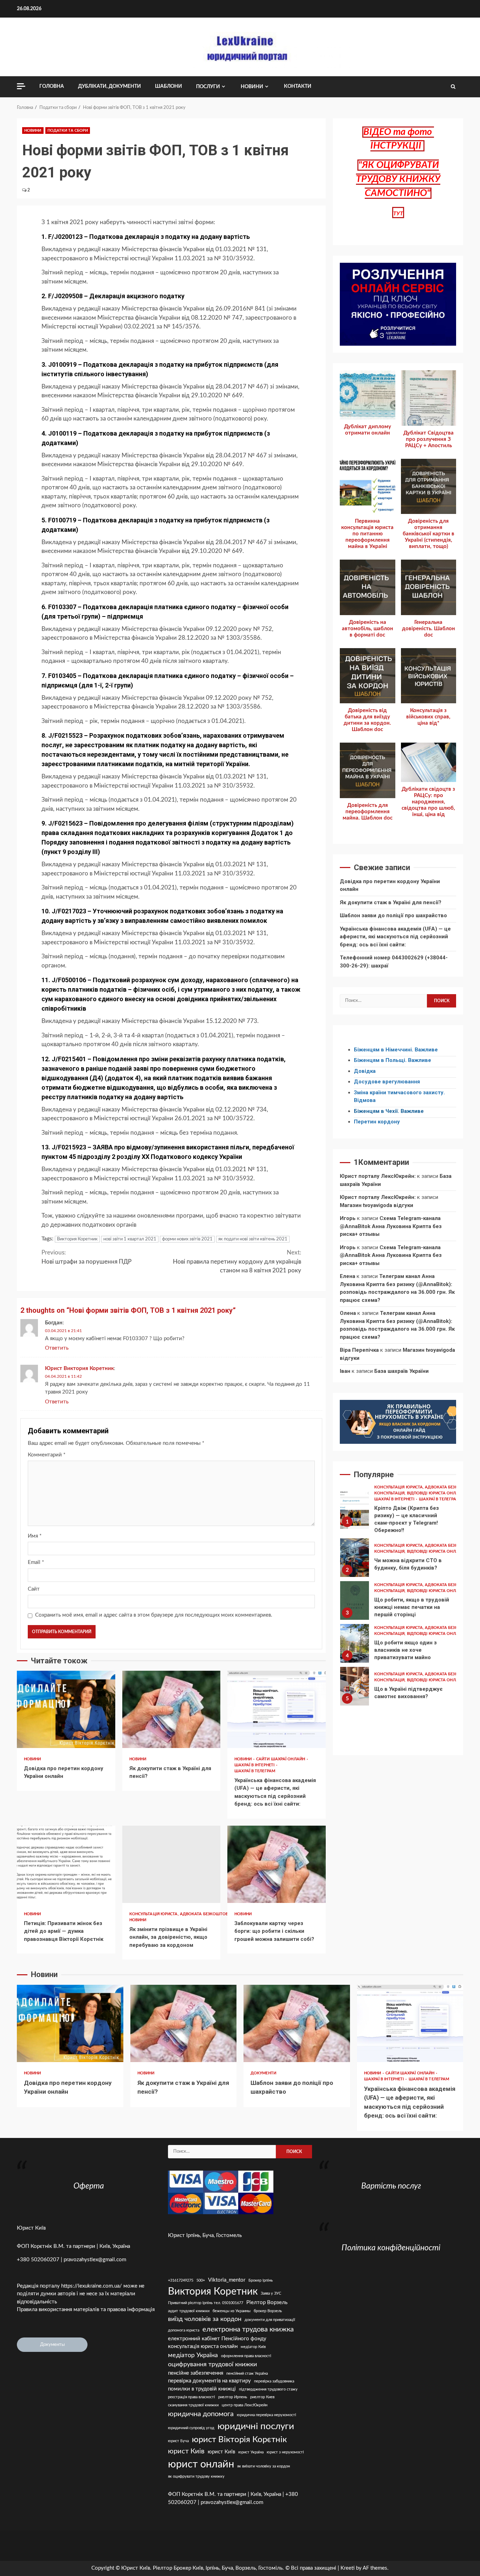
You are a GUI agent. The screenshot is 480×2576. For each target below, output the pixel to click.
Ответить (57, 1348)
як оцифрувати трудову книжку (196, 2476)
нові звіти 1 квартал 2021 (130, 1239)
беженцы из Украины (232, 2311)
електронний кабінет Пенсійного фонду (217, 2339)
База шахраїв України (401, 1371)
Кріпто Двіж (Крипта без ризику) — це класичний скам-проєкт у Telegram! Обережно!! (355, 1509)
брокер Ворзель (268, 2311)
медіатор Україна (193, 2355)
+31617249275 (181, 2280)
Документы (52, 2345)
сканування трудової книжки (193, 2405)
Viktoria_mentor (227, 2280)
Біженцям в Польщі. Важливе (393, 1060)
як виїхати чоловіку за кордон (264, 2466)
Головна (52, 86)
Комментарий (47, 1455)
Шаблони (168, 86)
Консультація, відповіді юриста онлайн (420, 1493)
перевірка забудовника (274, 2381)
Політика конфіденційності (391, 2248)
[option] (398, 1511)
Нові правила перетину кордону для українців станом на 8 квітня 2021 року (237, 1261)
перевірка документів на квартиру (209, 2381)
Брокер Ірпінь (261, 2280)
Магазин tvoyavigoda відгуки (377, 1205)
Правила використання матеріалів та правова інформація (86, 2310)
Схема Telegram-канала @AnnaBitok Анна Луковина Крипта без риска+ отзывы (391, 1226)
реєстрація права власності (192, 2397)
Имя (35, 1536)
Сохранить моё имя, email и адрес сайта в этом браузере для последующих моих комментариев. (154, 1615)
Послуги (208, 87)
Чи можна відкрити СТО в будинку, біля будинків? (355, 1558)
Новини (252, 87)
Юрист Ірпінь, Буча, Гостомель (205, 2235)
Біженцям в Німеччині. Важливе (396, 1050)
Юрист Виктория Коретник (79, 1368)
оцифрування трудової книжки (212, 2364)
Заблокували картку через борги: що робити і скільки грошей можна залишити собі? (277, 1864)
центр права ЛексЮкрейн (245, 2405)
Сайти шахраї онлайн (281, 1759)
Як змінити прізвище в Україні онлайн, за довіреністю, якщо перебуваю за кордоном (171, 1864)
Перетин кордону (377, 1122)
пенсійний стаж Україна (247, 2373)
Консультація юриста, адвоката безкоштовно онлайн (192, 1914)
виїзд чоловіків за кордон (205, 2319)
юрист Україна (251, 2452)
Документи (263, 2073)
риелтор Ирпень (233, 2397)
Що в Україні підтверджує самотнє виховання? (355, 1686)
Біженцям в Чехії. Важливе (389, 1111)
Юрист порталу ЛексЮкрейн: (378, 1176)
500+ (201, 2280)
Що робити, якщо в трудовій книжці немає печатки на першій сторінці (355, 1600)
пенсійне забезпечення (196, 2373)
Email (36, 1562)
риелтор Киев (262, 2397)
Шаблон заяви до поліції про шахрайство (393, 915)
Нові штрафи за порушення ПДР (86, 1257)
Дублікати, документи (109, 86)
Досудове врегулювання (387, 1082)
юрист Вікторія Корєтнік (239, 2440)
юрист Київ (221, 2452)
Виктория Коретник (77, 1239)
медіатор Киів (253, 2347)
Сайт (34, 1589)
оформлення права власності (246, 2356)
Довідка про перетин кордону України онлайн (66, 1709)
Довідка (365, 1071)
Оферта (89, 2186)
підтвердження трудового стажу (268, 2389)
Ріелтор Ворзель (267, 2303)
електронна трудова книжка (248, 2329)
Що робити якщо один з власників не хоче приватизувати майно (355, 1643)
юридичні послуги (256, 2426)
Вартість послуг (391, 2186)
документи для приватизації (270, 2320)
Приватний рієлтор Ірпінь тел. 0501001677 (206, 2303)
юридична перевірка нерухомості (267, 2415)
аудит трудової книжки (189, 2311)
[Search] (453, 87)
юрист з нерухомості (285, 2452)
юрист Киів (186, 2451)
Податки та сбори (68, 131)
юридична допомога (201, 2414)
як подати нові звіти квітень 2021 (253, 1239)
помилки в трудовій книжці (202, 2389)
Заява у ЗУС (271, 2293)
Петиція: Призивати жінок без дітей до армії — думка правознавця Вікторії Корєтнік (66, 1864)
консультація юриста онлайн (203, 2346)
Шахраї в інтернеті (255, 1765)
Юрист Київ (31, 2228)
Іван (345, 1371)
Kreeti (348, 2568)
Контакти (298, 86)
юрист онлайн (201, 2464)
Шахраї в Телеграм (255, 1771)
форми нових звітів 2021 (187, 1239)
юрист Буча (178, 2441)
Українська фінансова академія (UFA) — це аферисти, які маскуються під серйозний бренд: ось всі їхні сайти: (277, 1709)
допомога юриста (184, 2330)
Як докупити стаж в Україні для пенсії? (171, 1709)
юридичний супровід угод (191, 2428)
